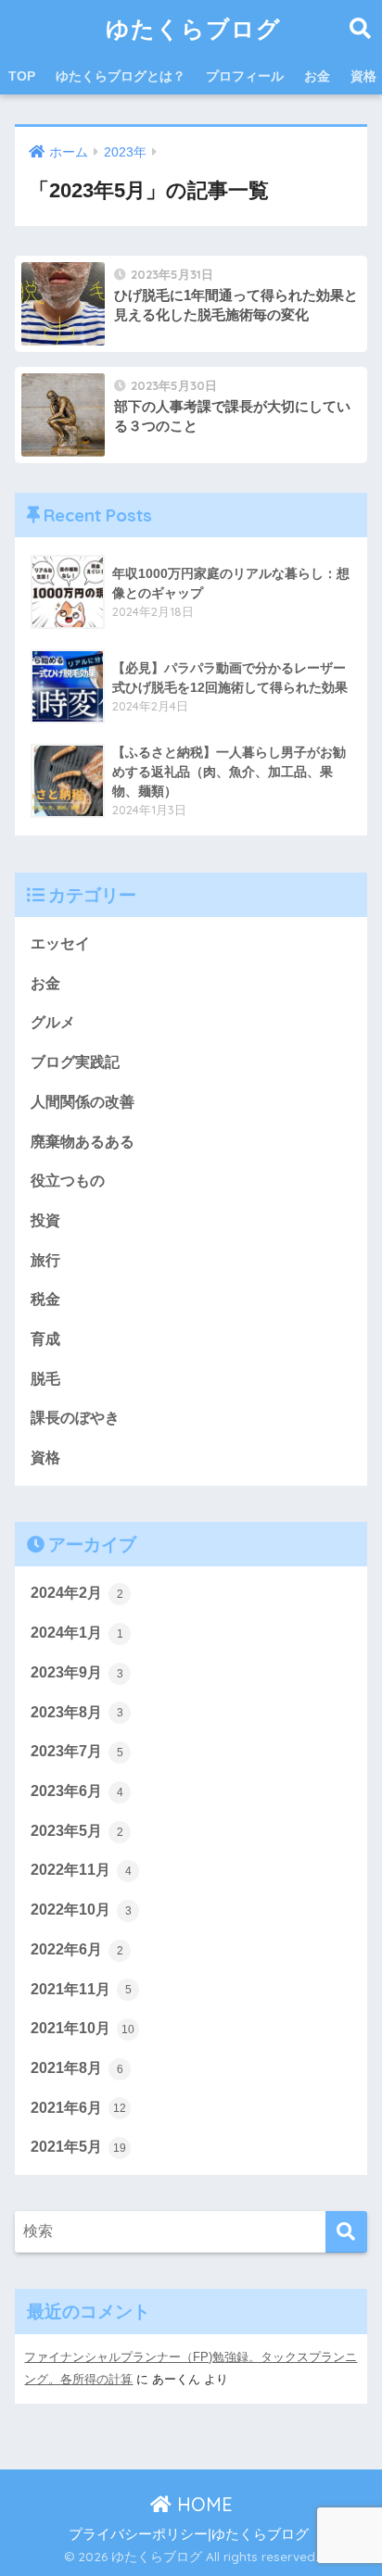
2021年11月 (81, 1989)
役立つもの (68, 1181)
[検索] (346, 2232)
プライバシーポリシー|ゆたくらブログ (189, 2534)
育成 (45, 1339)
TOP (22, 76)
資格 (45, 1458)
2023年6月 (77, 1791)
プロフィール (245, 76)
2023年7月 (77, 1751)
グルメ (53, 1022)
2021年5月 (78, 2147)
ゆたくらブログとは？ (121, 76)
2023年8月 (77, 1712)
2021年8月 (77, 2068)
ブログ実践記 (75, 1062)
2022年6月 (77, 1949)
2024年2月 (77, 1593)
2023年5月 (77, 1831)
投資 (45, 1220)
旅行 (45, 1260)
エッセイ (60, 943)
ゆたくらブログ (193, 28)
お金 (317, 76)
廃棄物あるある (83, 1142)
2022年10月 (81, 1910)
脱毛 (45, 1379)
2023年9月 (77, 1672)
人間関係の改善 (83, 1102)
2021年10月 (83, 2028)
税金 (45, 1299)
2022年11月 (81, 1870)
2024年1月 (77, 1633)
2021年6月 (78, 2108)
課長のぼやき (75, 1418)
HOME (202, 2504)
